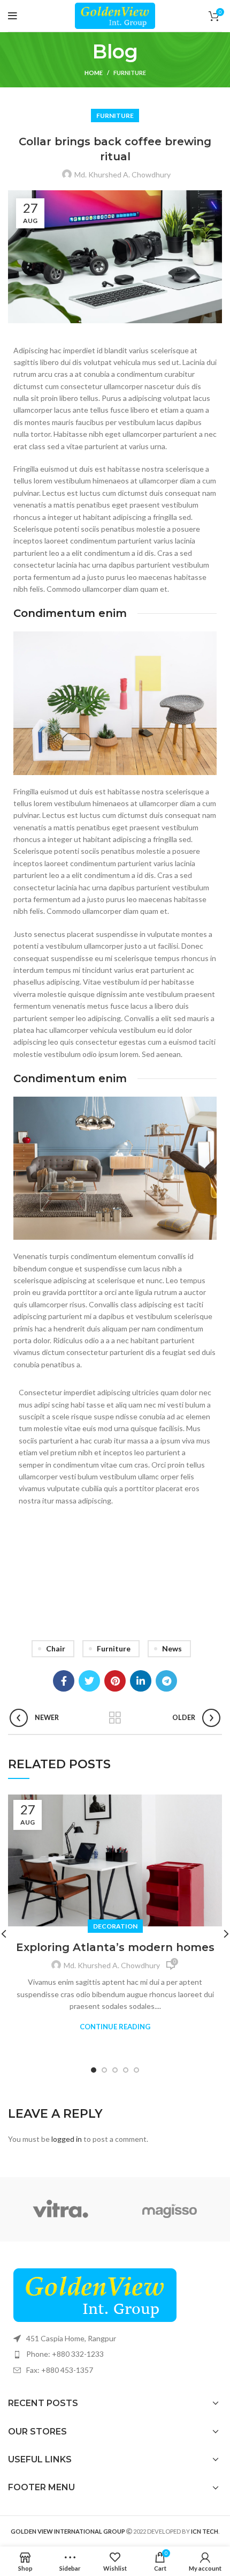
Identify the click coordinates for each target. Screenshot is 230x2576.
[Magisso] (170, 2209)
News (172, 1648)
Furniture (130, 73)
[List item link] (115, 2354)
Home (94, 73)
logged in (67, 2139)
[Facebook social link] (64, 1681)
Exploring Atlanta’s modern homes (115, 1947)
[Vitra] (60, 2209)
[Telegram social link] (166, 1681)
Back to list (115, 1718)
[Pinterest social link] (115, 1681)
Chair (56, 1648)
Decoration (115, 1926)
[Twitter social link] (89, 1681)
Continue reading (115, 2027)
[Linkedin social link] (141, 1681)
